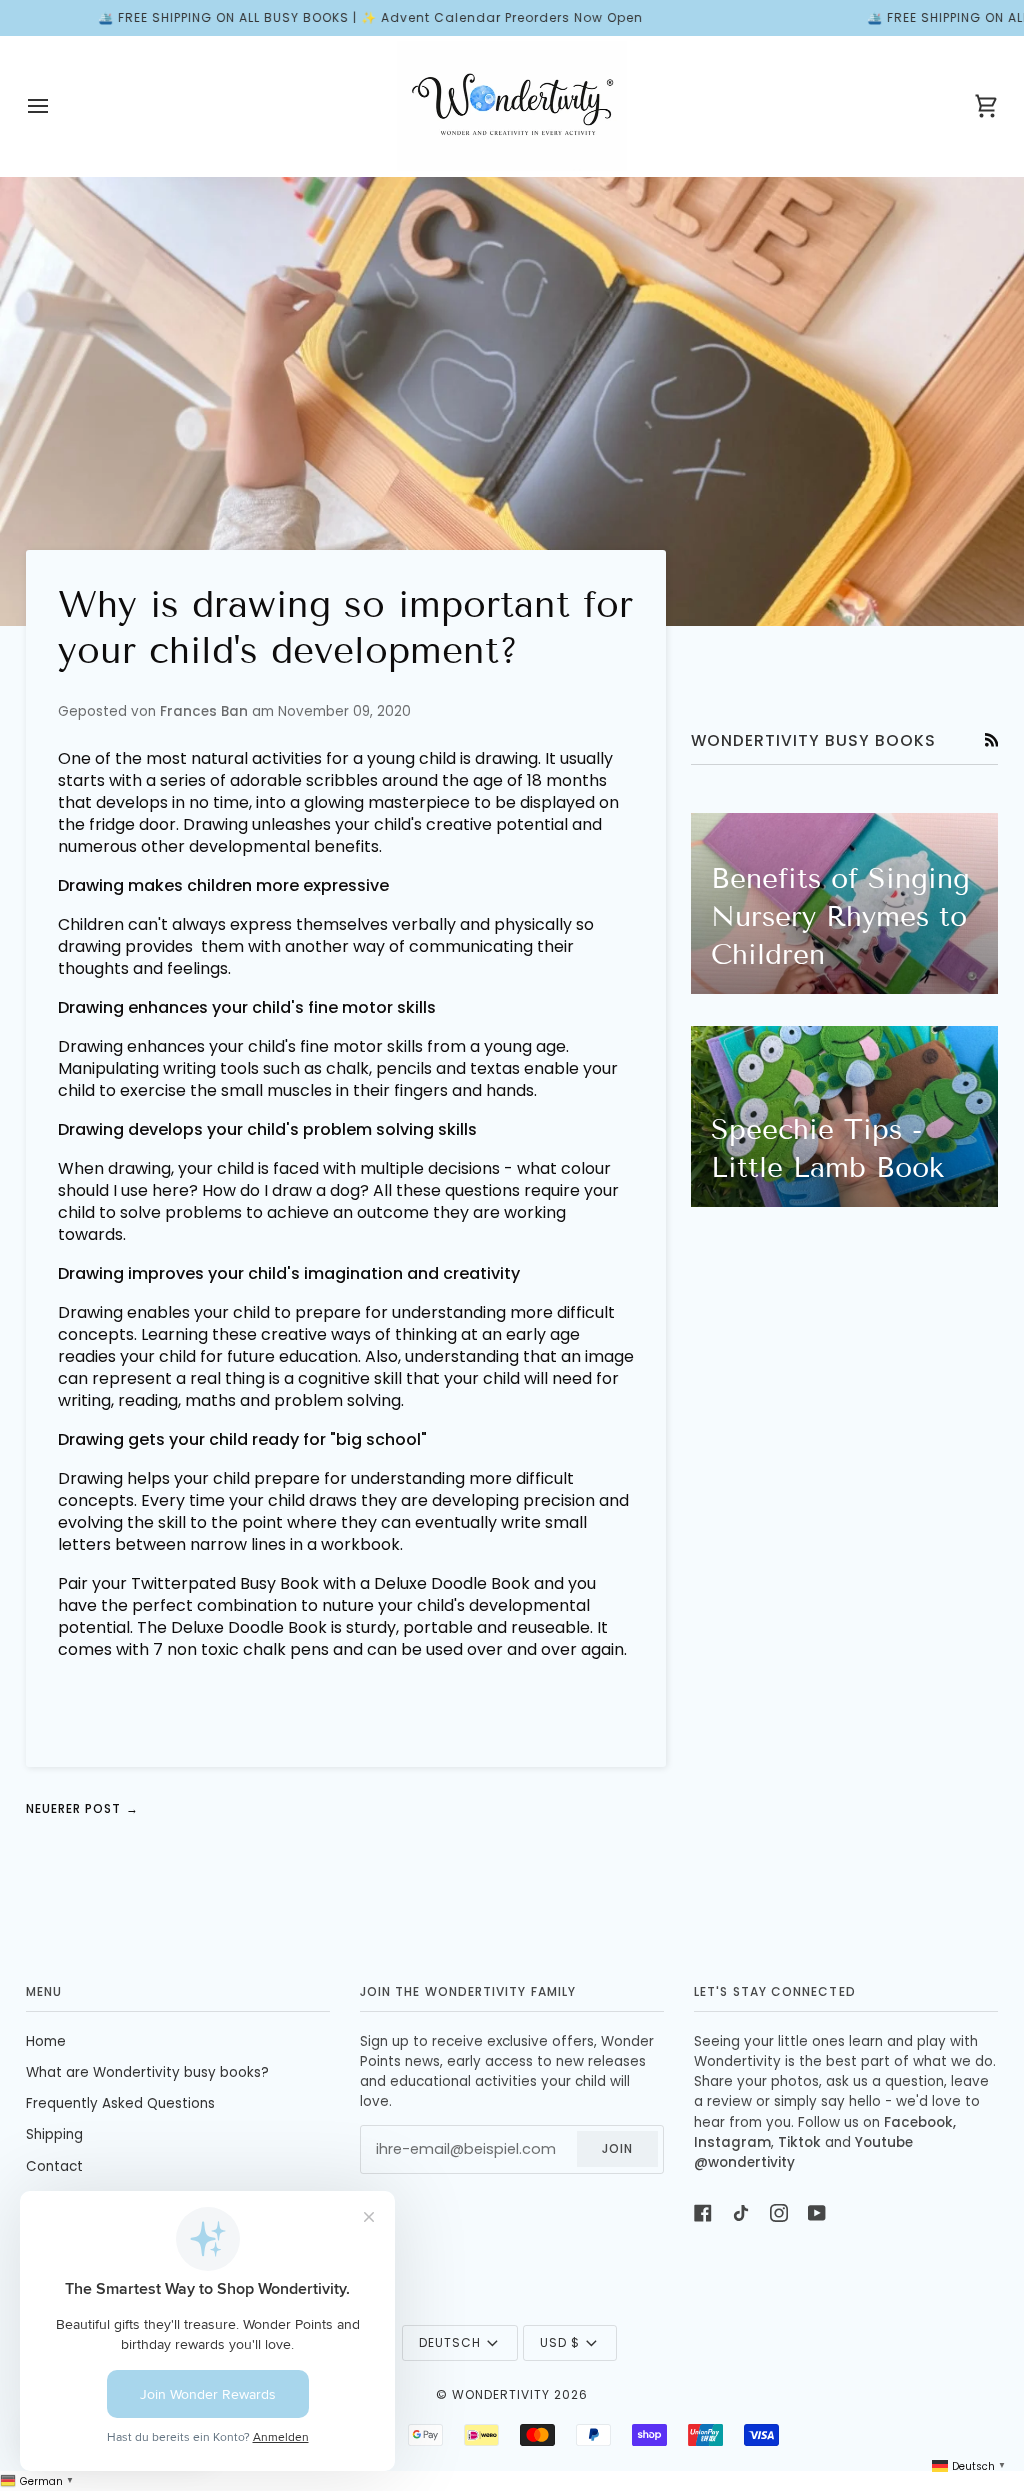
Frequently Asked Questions (120, 2103)
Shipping (54, 2134)
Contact (54, 2166)
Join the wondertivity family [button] (468, 1991)
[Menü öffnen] (56, 106)
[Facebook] (703, 2213)
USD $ (560, 2342)
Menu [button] (44, 1991)
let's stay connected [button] (775, 1991)
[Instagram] (779, 2213)
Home (46, 2041)
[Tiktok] (741, 2213)
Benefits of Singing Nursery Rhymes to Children (840, 916)
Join (617, 2148)
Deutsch (450, 2342)
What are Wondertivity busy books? (147, 2072)
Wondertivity (501, 2394)
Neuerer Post (82, 1809)
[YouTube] (817, 2213)
